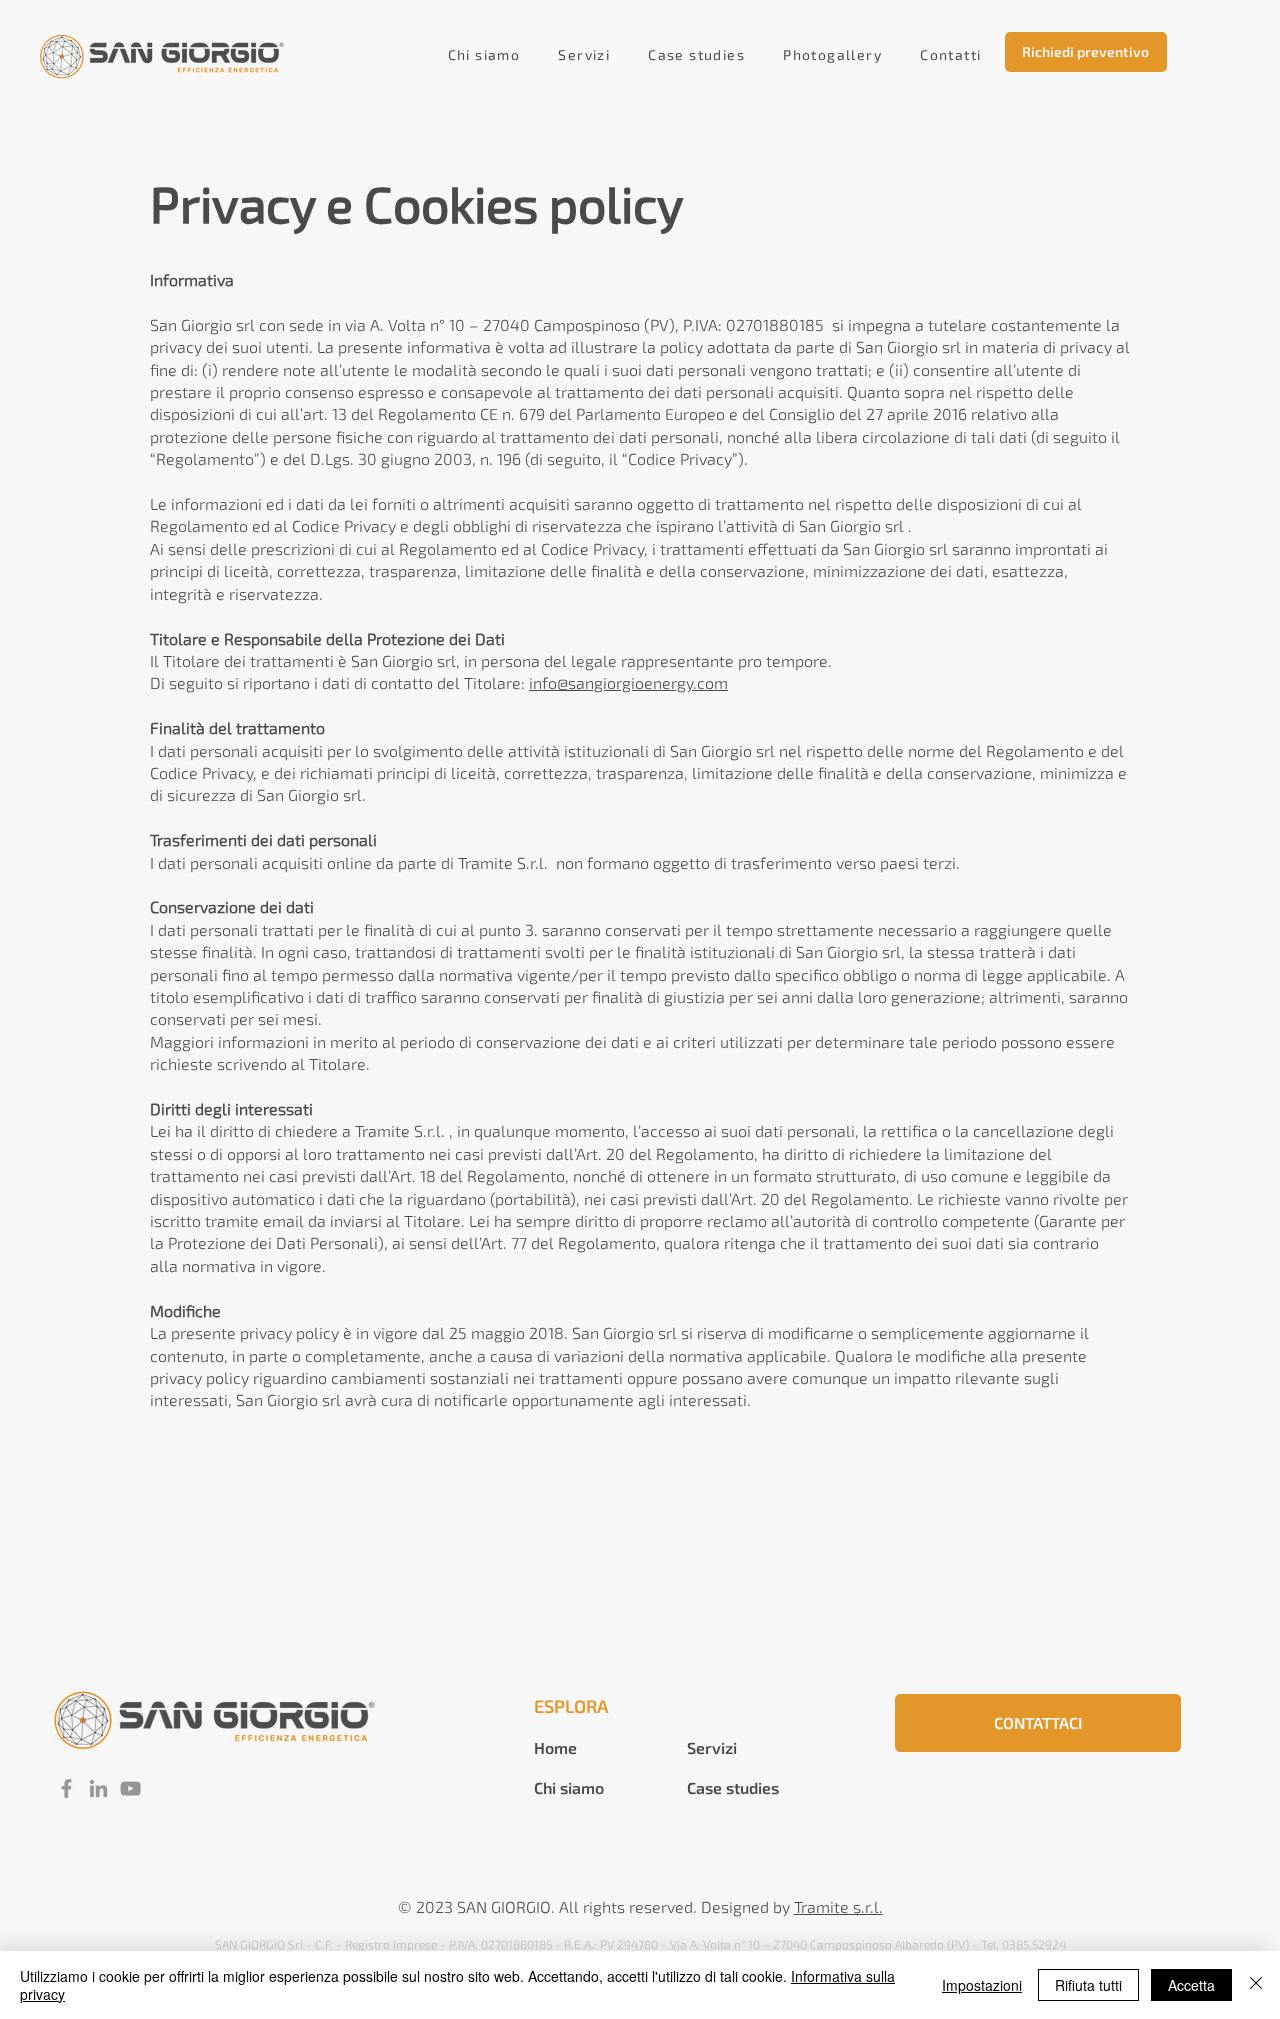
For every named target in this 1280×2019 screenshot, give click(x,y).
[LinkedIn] (98, 1788)
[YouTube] (130, 1788)
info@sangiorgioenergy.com (628, 682)
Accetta (1191, 1985)
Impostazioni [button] (982, 1985)
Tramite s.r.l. (838, 1906)
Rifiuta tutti (1088, 1985)
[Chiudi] (1256, 1985)
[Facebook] (66, 1788)
